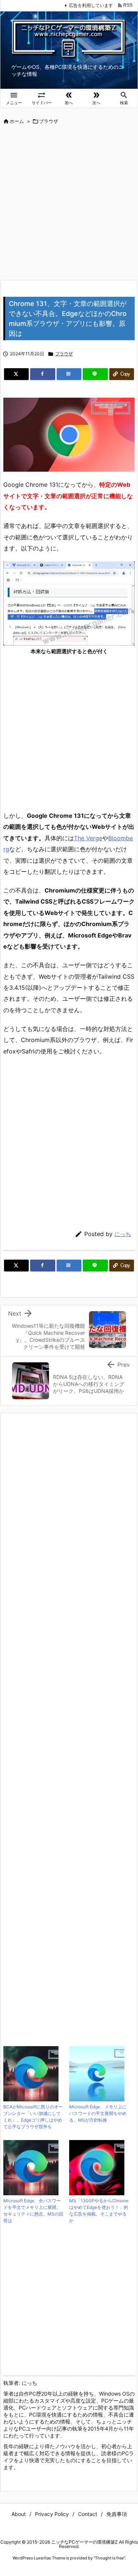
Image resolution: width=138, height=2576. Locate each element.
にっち (123, 1234)
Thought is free (109, 2558)
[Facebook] (43, 374)
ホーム (17, 121)
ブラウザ (49, 121)
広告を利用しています (91, 5)
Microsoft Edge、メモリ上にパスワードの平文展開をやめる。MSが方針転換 (98, 2113)
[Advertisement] (69, 203)
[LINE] (95, 374)
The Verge (88, 838)
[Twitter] (16, 374)
